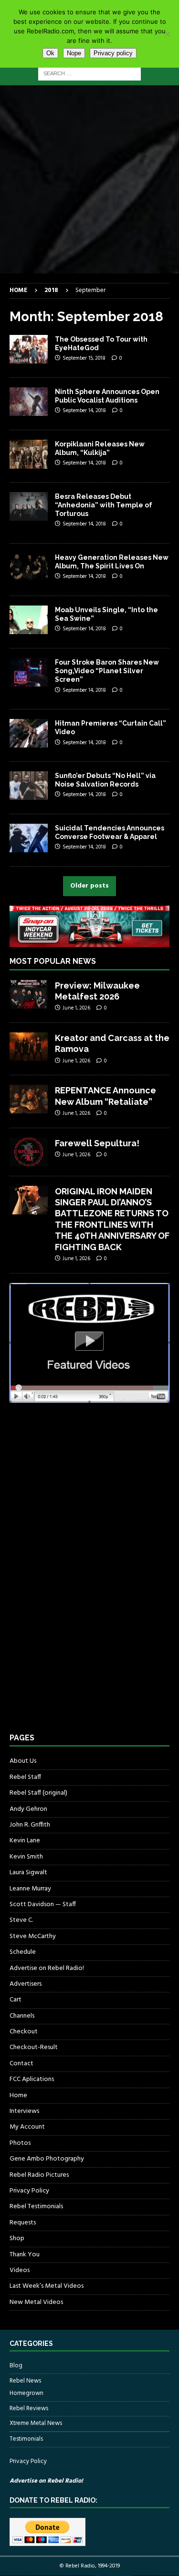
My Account (27, 2127)
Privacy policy (113, 53)
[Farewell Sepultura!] (29, 1152)
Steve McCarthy (33, 1936)
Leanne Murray (30, 1889)
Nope (74, 53)
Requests (23, 2223)
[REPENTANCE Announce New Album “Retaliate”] (29, 1099)
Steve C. (21, 1920)
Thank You (25, 2255)
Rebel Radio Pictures (39, 2175)
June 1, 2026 (76, 1008)
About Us (23, 1761)
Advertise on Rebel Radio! (47, 1968)
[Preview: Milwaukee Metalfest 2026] (29, 994)
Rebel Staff (25, 1777)
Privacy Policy (29, 2191)
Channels (22, 2016)
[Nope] (167, 34)
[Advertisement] (89, 179)
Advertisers (26, 1984)
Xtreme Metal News (36, 2423)
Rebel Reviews (29, 2409)
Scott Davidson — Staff (43, 1904)
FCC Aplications (32, 2079)
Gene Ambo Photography (47, 2159)
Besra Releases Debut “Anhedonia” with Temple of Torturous (104, 505)
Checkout (24, 2032)
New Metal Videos (36, 2302)
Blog (16, 2366)
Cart (16, 2000)
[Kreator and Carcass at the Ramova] (29, 1047)
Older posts (89, 886)
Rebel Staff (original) (38, 1793)
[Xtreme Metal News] (29, 349)
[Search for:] (89, 74)
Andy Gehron (28, 1809)
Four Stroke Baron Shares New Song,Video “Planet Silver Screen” (107, 671)
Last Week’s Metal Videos (47, 2286)
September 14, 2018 (84, 411)
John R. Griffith (30, 1825)
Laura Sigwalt (28, 1873)
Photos (20, 2143)
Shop (17, 2238)
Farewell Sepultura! (97, 1143)
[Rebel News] (29, 402)
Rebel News (25, 2381)
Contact (21, 2064)
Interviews (24, 2111)
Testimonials (26, 2439)
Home (18, 2096)
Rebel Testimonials (36, 2207)
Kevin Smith (26, 1857)
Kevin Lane (25, 1841)
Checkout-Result (34, 2047)
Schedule (23, 1952)
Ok (50, 53)
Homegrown (26, 2394)
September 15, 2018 (84, 358)
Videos (20, 2270)
